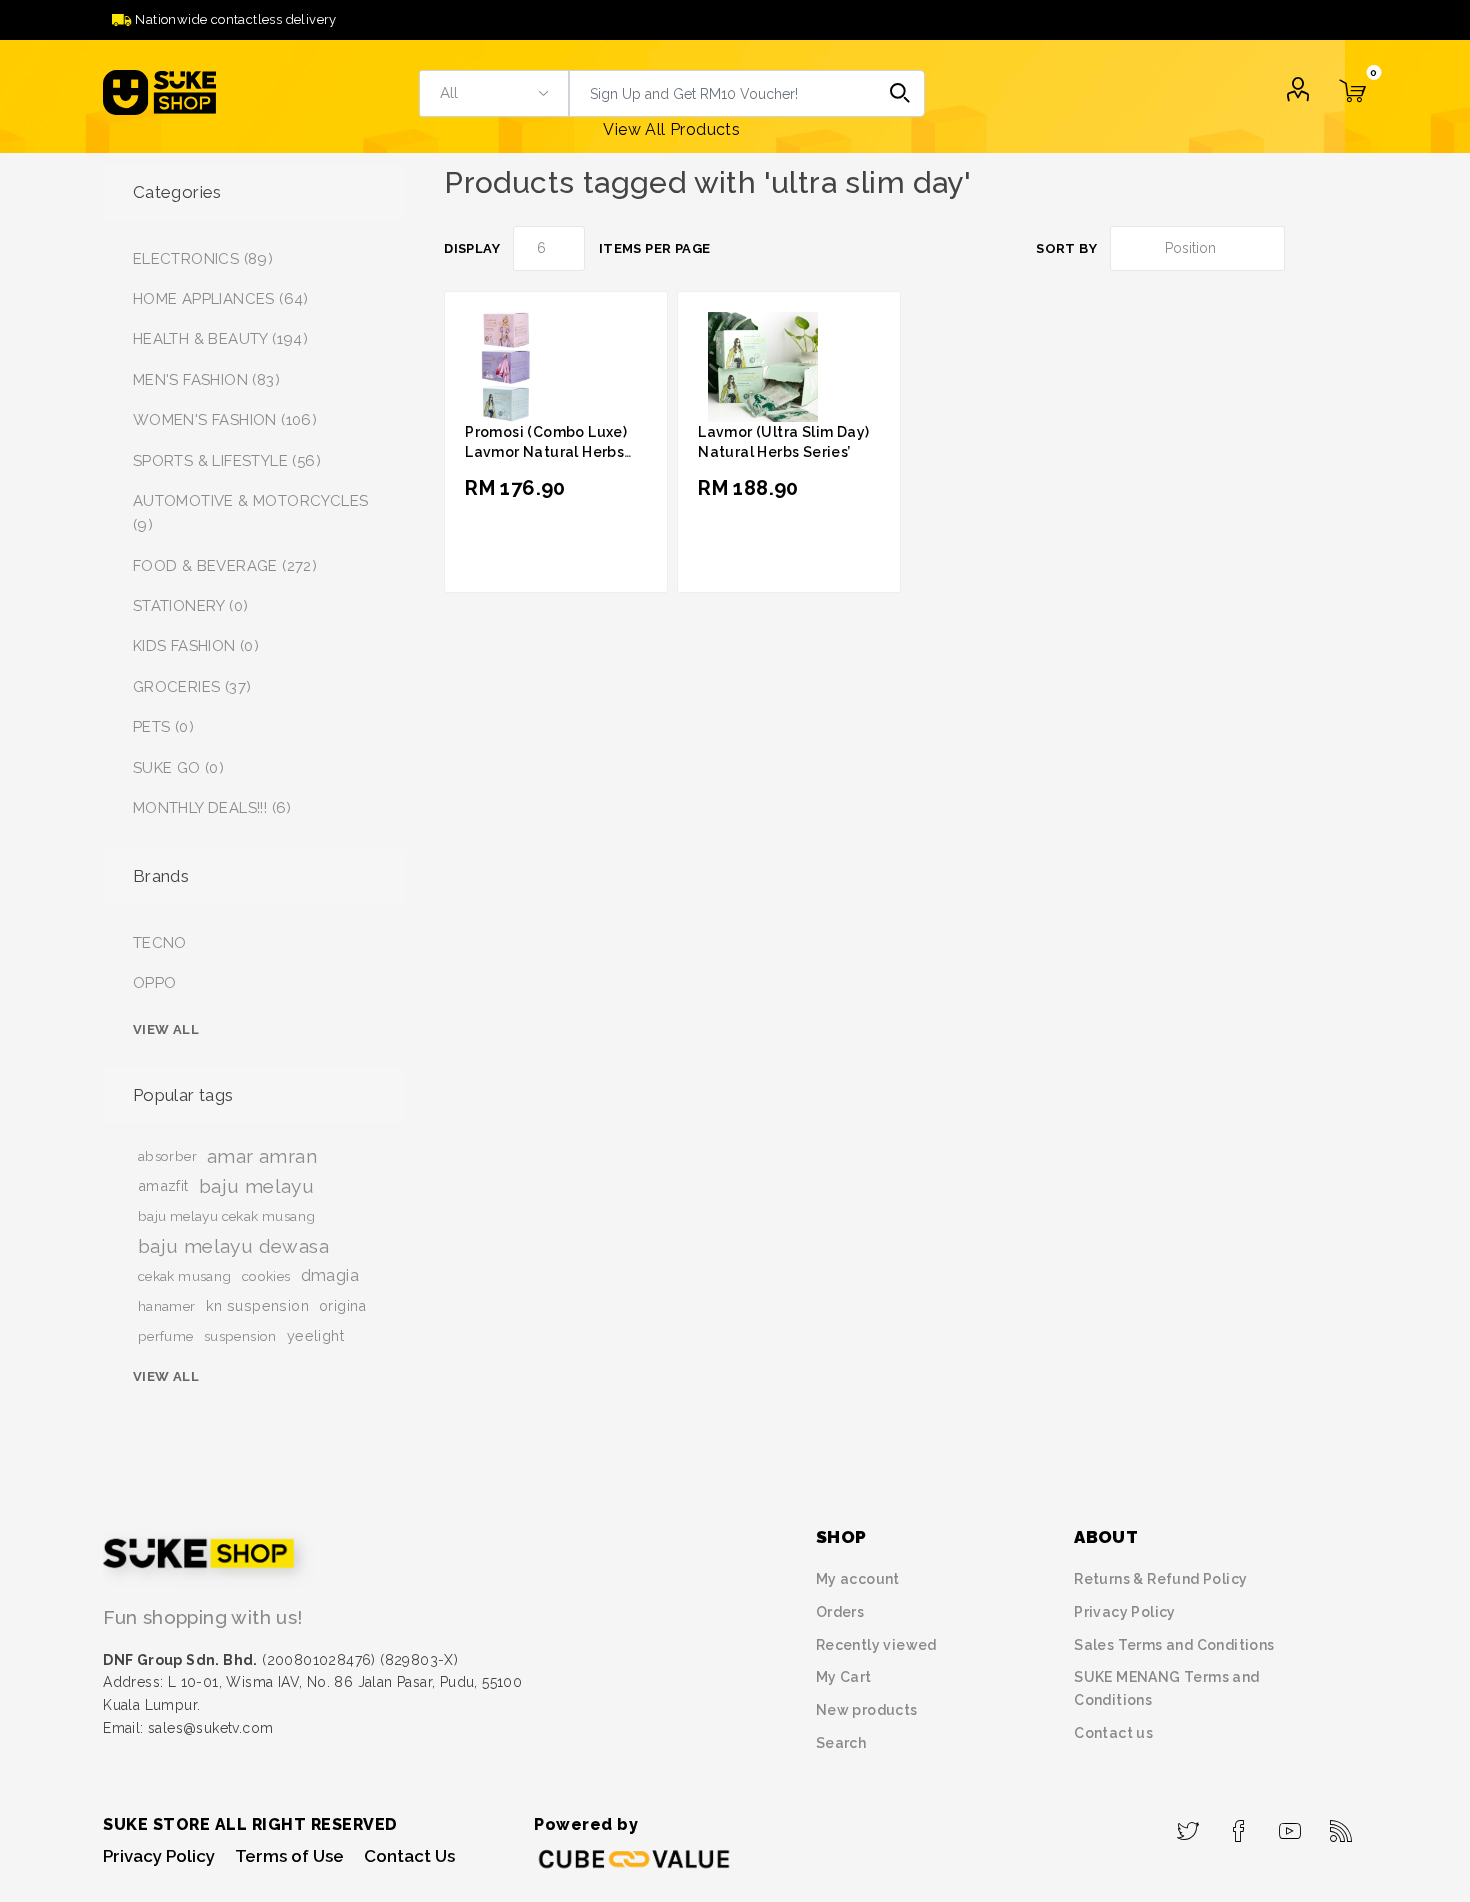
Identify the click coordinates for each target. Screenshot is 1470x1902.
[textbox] (723, 93)
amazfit (163, 1185)
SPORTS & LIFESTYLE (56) (227, 461)
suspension (240, 1336)
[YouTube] (1290, 1825)
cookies (266, 1276)
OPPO (155, 983)
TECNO (160, 943)
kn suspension (257, 1305)
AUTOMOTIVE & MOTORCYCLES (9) (251, 513)
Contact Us (409, 1856)
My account (858, 1579)
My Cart (844, 1677)
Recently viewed (876, 1645)
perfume (166, 1336)
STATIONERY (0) (191, 606)
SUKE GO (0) (178, 768)
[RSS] (1341, 1825)
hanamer (167, 1306)
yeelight (315, 1335)
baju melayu (256, 1186)
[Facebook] (1239, 1825)
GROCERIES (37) (192, 687)
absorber (167, 1156)
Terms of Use (289, 1856)
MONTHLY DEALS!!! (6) (212, 808)
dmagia (330, 1275)
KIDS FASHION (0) (196, 646)
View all (166, 1029)
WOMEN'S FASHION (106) (225, 420)
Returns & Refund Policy (1160, 1579)
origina (343, 1305)
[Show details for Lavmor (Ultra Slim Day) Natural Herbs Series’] (758, 366)
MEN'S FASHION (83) (206, 380)
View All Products (671, 129)
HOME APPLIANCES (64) (221, 299)
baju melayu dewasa (233, 1246)
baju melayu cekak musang (227, 1216)
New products (867, 1710)
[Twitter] (1188, 1825)
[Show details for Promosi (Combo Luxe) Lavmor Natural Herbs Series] (503, 366)
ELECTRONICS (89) (203, 259)
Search (901, 93)
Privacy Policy (1125, 1612)
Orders (840, 1612)
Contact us (1113, 1733)
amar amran (262, 1156)
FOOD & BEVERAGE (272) (225, 566)
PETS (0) (163, 727)
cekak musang (185, 1276)
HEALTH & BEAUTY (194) (220, 339)
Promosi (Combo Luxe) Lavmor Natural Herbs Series (546, 452)
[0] (1353, 103)
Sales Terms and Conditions (1174, 1645)
